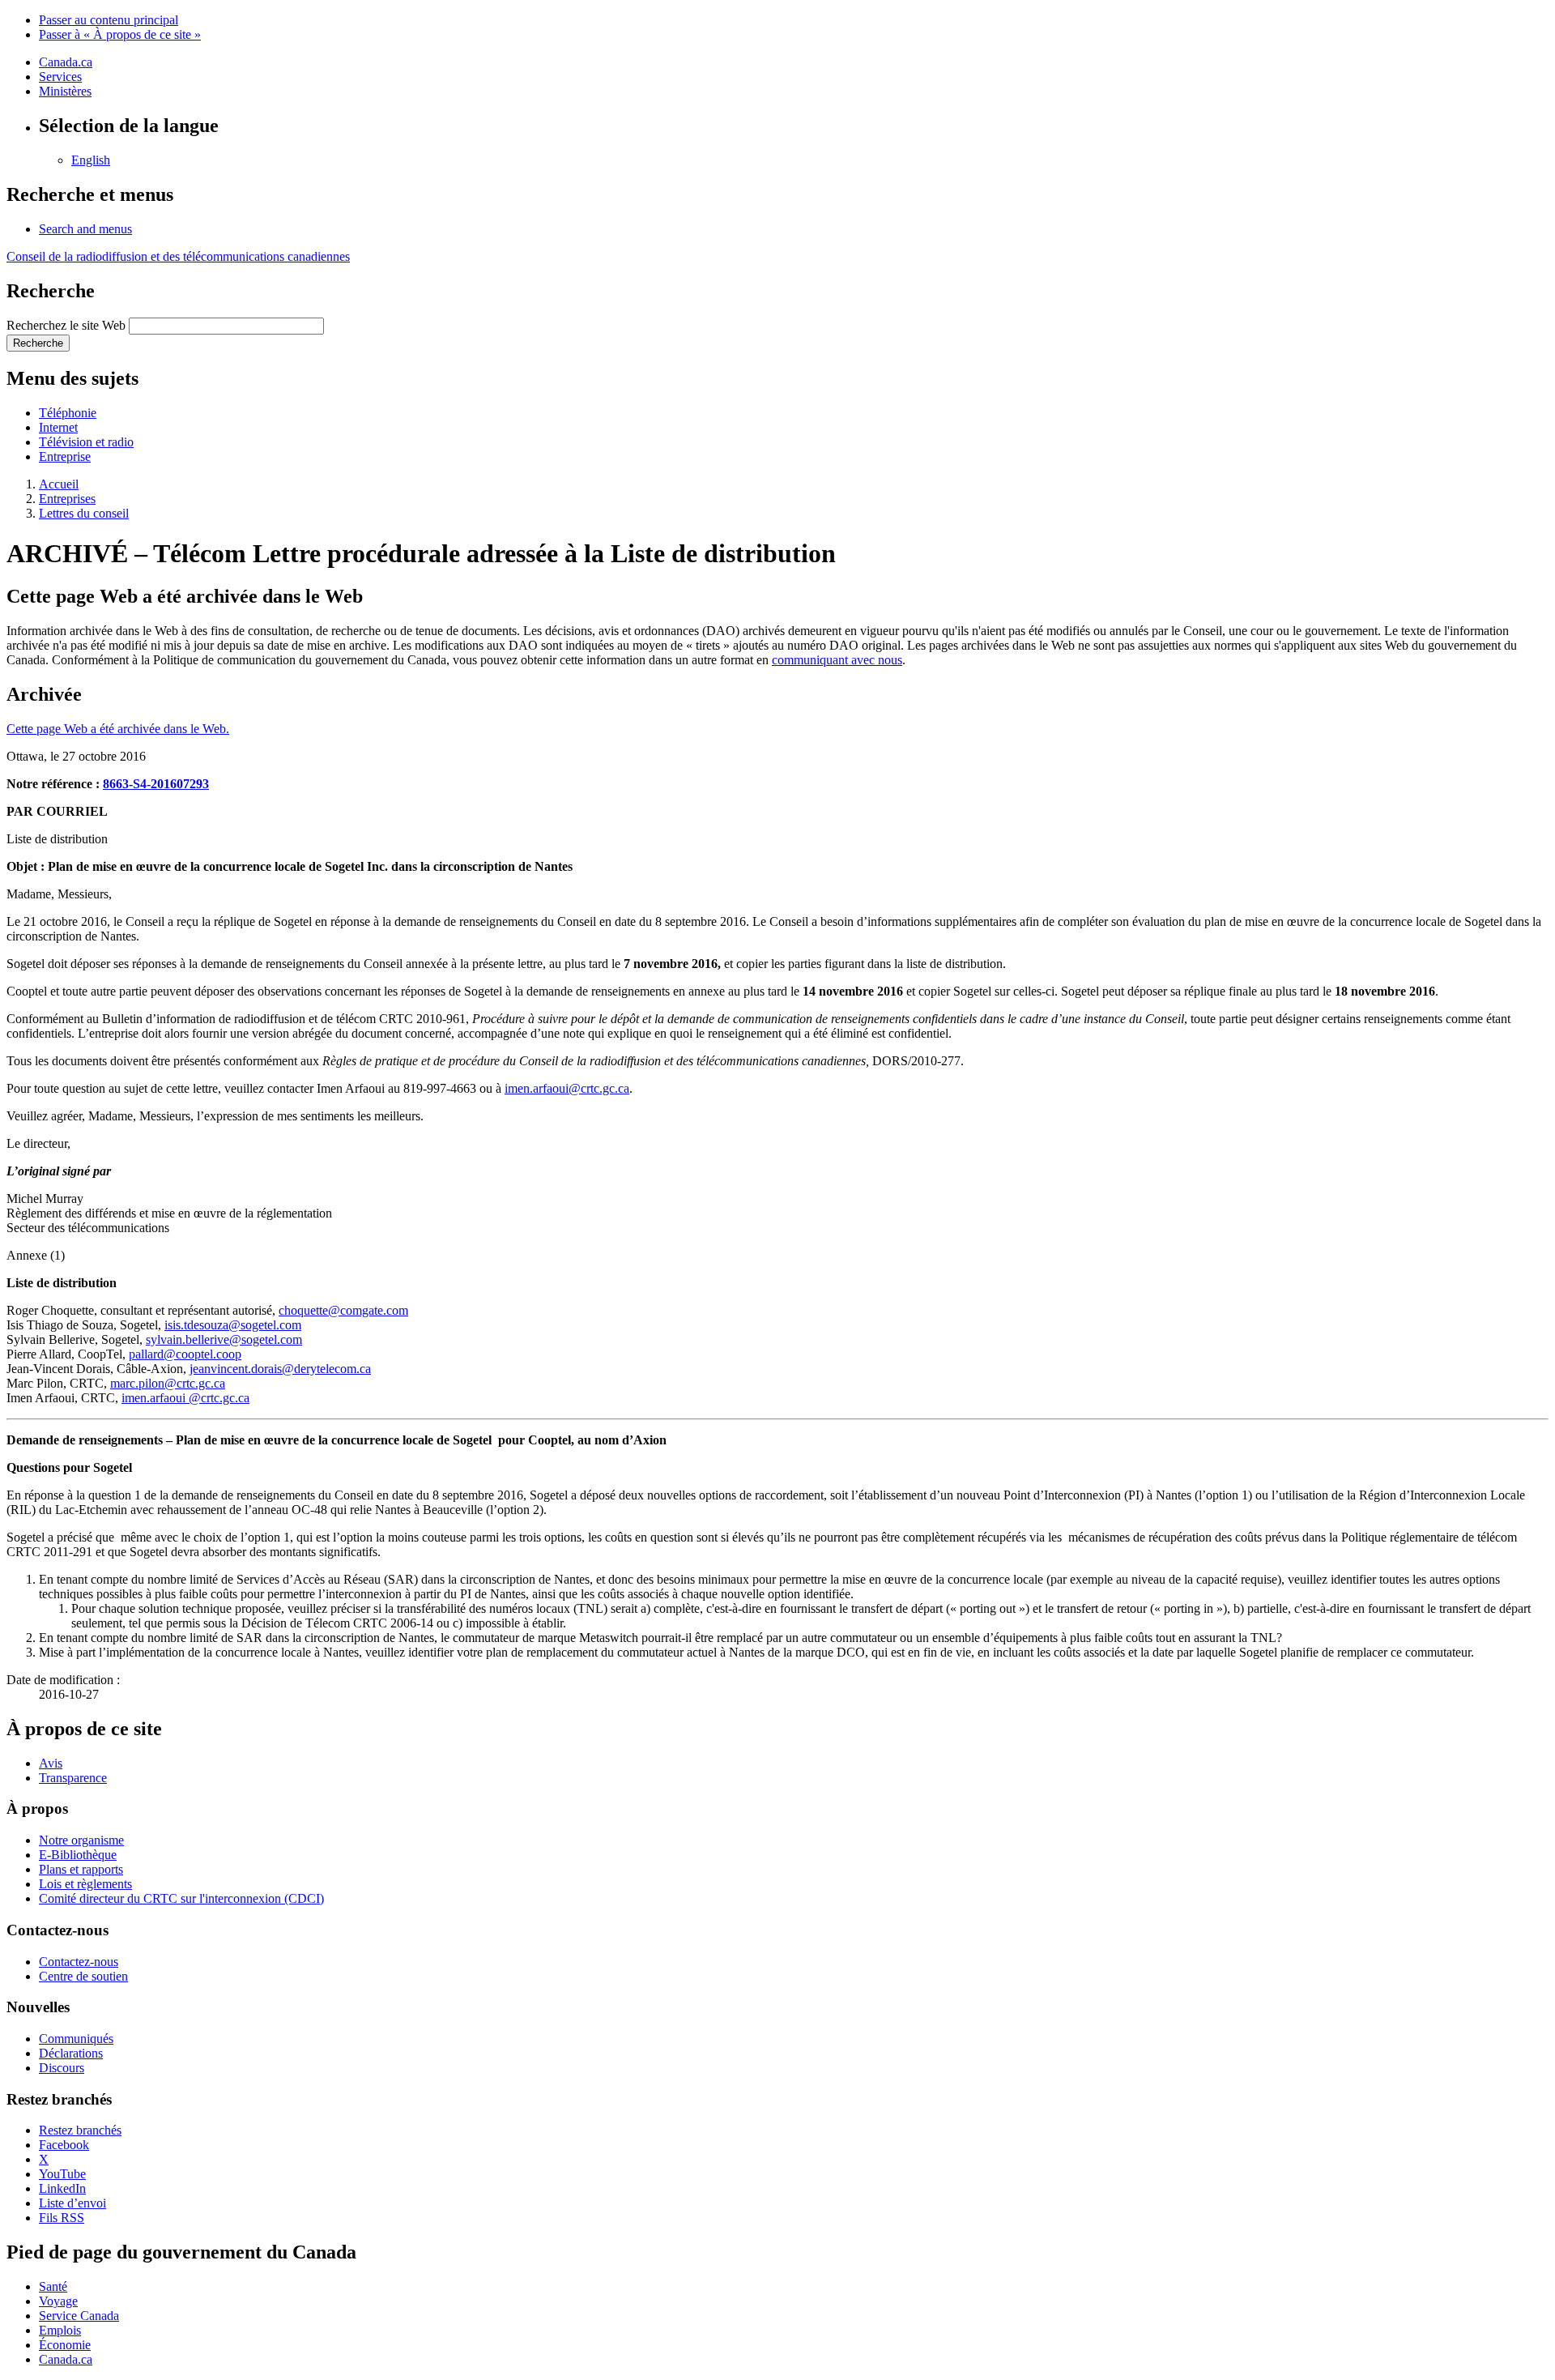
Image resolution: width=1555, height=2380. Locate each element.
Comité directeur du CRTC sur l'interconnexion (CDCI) (181, 1898)
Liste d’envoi (72, 2203)
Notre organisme (81, 1840)
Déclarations (71, 2053)
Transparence (73, 1778)
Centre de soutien (83, 1976)
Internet (58, 427)
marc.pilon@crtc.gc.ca (168, 1383)
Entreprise (65, 456)
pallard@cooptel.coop (185, 1354)
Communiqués (76, 2039)
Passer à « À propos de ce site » (120, 34)
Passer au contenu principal (109, 20)
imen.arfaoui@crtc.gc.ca (567, 1088)
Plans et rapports (81, 1869)
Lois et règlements (85, 1884)
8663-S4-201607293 (156, 784)
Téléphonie (68, 413)
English (91, 160)
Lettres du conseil (84, 513)
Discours (62, 2068)
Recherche (38, 343)
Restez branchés (80, 2130)
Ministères (65, 91)
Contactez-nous (79, 1962)
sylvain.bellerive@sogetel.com (224, 1339)
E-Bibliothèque (78, 1855)
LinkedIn (62, 2188)
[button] (85, 229)
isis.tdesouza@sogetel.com (233, 1325)
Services (60, 77)
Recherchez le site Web (66, 325)
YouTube (62, 2174)
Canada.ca (66, 62)
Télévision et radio (86, 442)
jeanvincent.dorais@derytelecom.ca (280, 1369)
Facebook (64, 2145)
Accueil (59, 484)
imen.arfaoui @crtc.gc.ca (185, 1398)
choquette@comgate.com (343, 1310)
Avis (51, 1763)
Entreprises (67, 499)
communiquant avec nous (837, 660)
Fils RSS (62, 2218)
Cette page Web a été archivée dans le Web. (118, 729)
